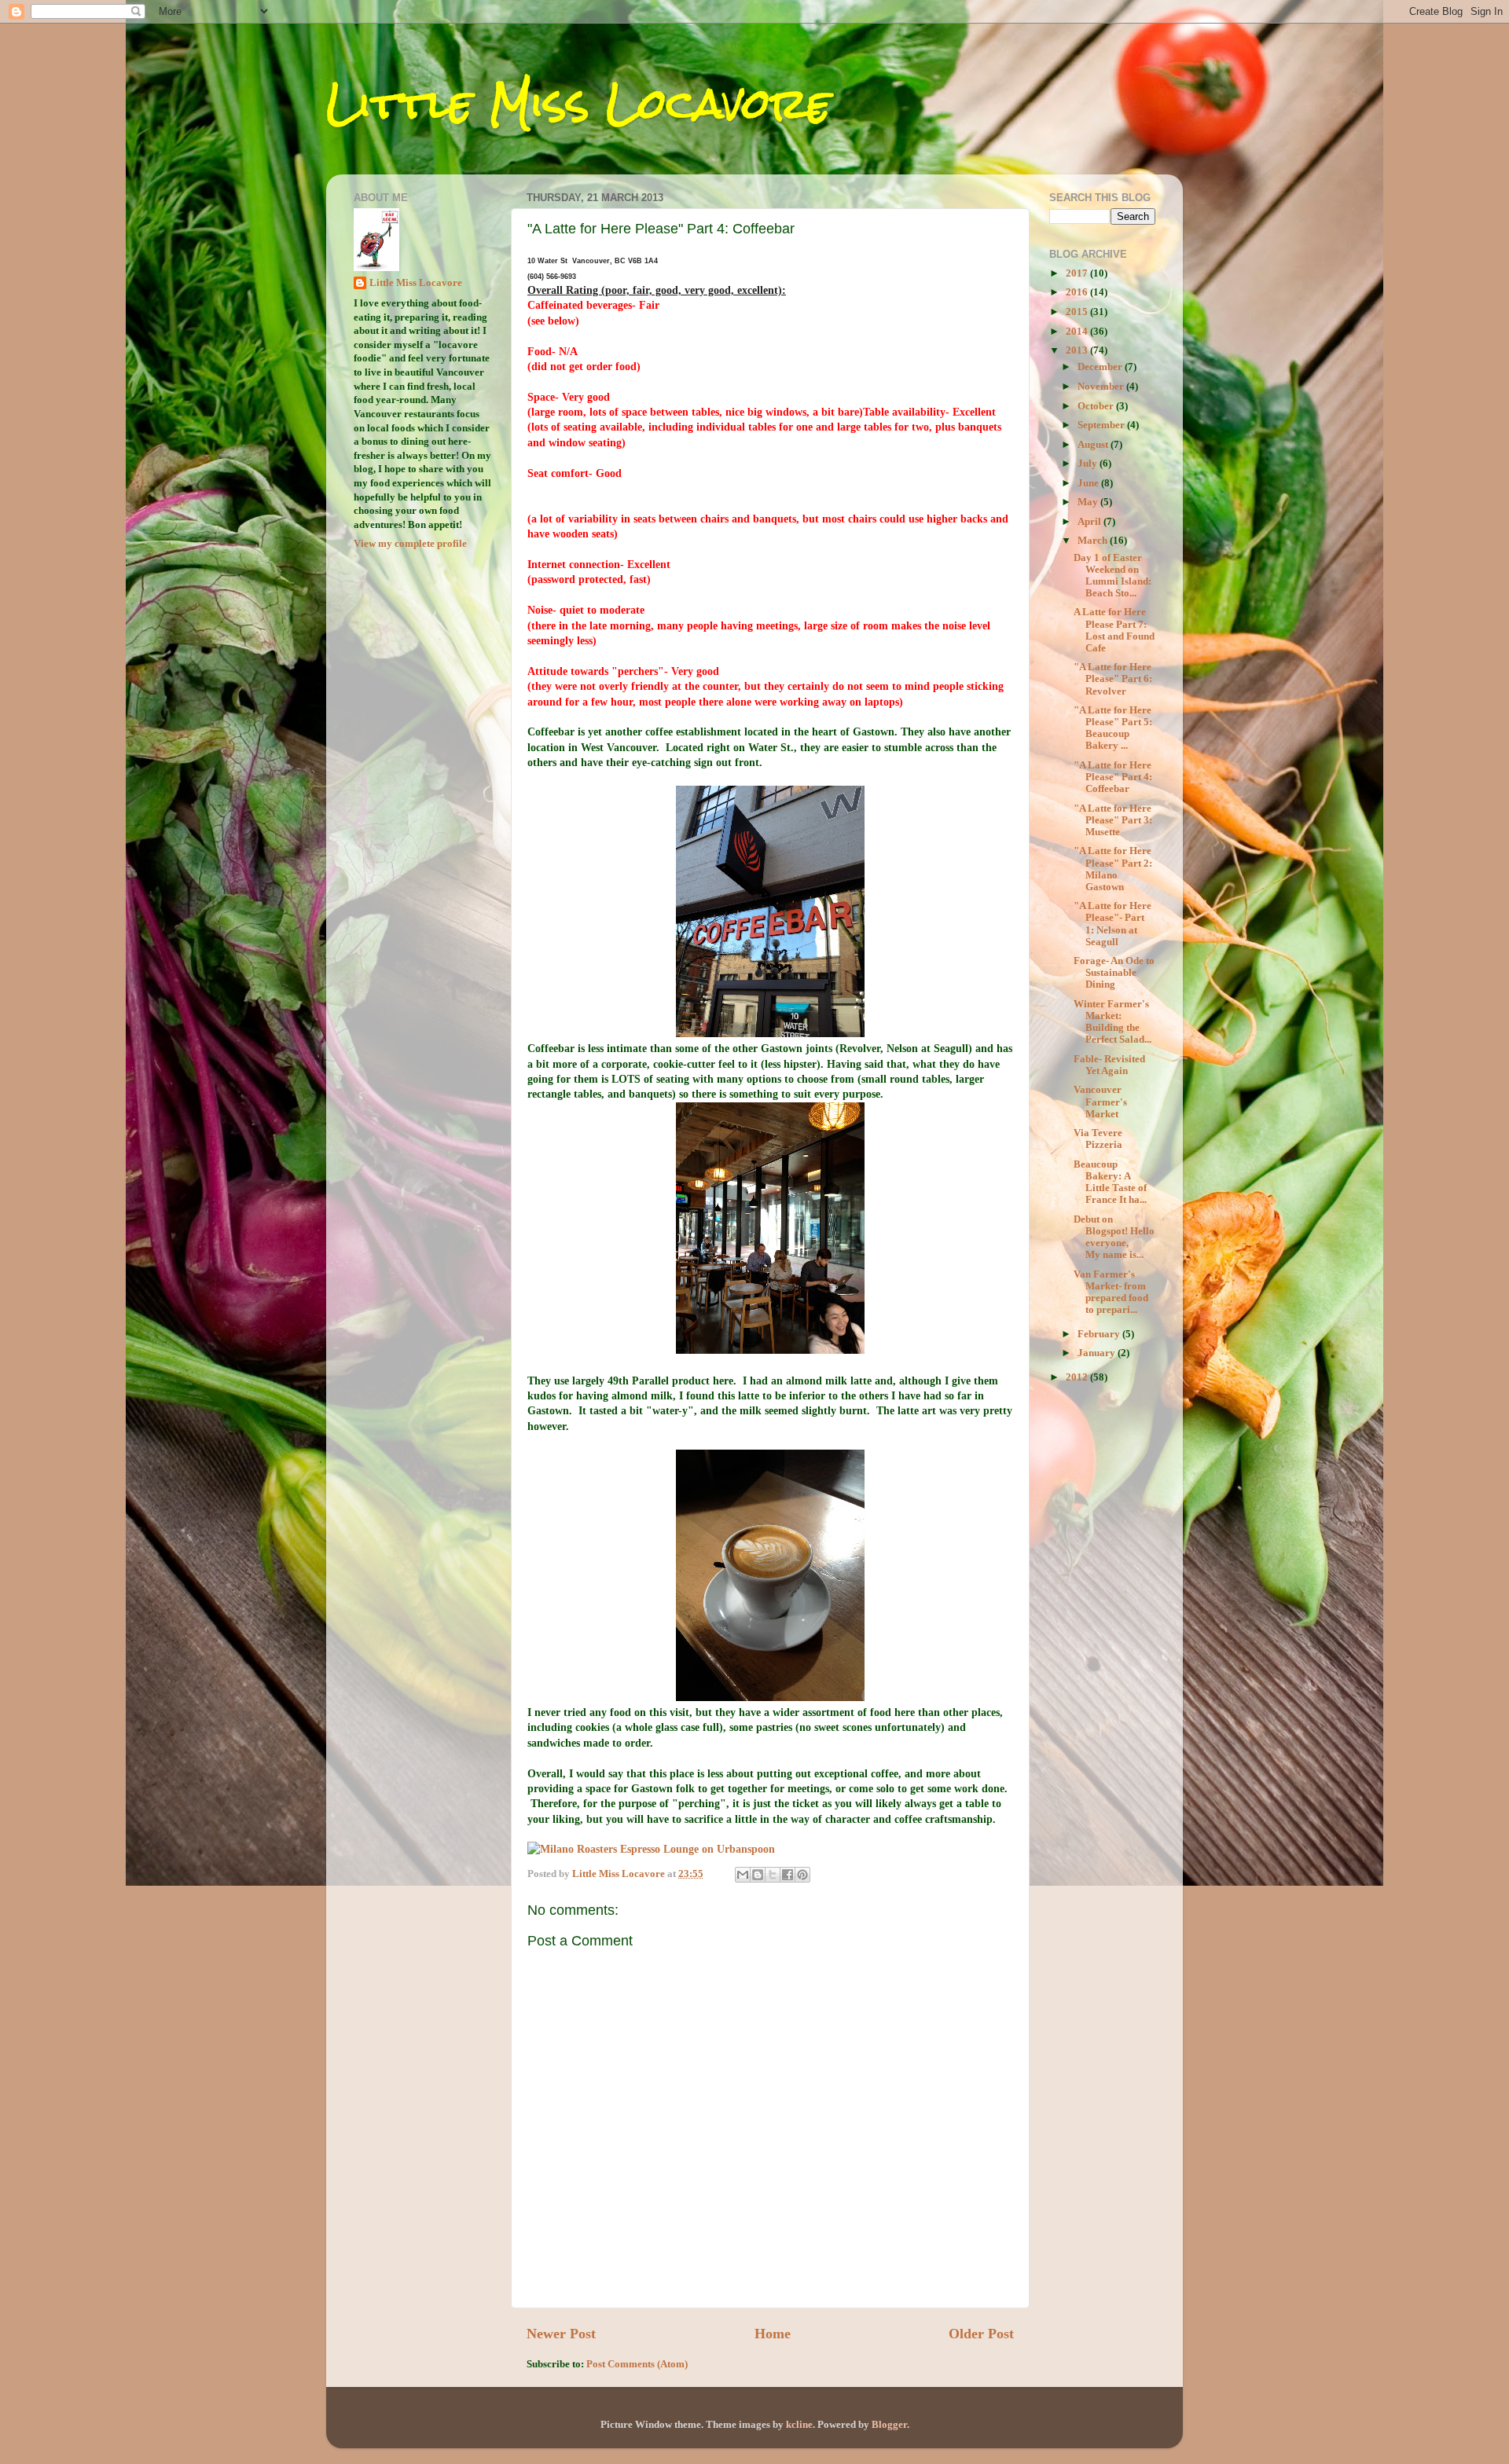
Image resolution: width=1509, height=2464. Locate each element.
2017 (1078, 273)
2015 (1078, 312)
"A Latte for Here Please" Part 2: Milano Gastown (1113, 869)
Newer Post (561, 2334)
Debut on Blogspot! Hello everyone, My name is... (1114, 1237)
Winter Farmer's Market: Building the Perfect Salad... (1112, 1022)
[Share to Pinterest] (802, 1875)
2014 (1078, 332)
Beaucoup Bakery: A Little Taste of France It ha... (1110, 1182)
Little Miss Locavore (578, 103)
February (1100, 1334)
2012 (1078, 1377)
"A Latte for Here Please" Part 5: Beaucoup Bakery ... (1113, 728)
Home (773, 2334)
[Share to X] (773, 1875)
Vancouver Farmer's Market (1100, 1102)
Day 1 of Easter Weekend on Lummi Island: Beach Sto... (1112, 576)
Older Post (981, 2334)
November (1102, 387)
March (1094, 541)
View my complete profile (410, 544)
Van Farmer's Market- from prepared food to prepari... (1111, 1292)
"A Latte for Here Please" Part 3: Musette (1113, 820)
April (1090, 522)
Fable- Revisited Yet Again (1109, 1065)
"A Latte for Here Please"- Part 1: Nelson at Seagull (1112, 924)
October (1097, 406)
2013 (1078, 350)
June (1089, 483)
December (1101, 367)
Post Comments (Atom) (637, 2364)
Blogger (889, 2425)
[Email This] (743, 1875)
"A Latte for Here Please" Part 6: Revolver (1113, 679)
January (1098, 1353)
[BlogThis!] (758, 1875)
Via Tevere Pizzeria (1098, 1139)
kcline (799, 2425)
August (1094, 445)
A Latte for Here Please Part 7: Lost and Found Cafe (1114, 630)
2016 (1078, 292)
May (1089, 502)
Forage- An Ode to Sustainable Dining (1114, 973)
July (1089, 464)
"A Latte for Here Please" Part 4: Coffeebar (1113, 777)
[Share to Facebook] (788, 1875)
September (1102, 425)
